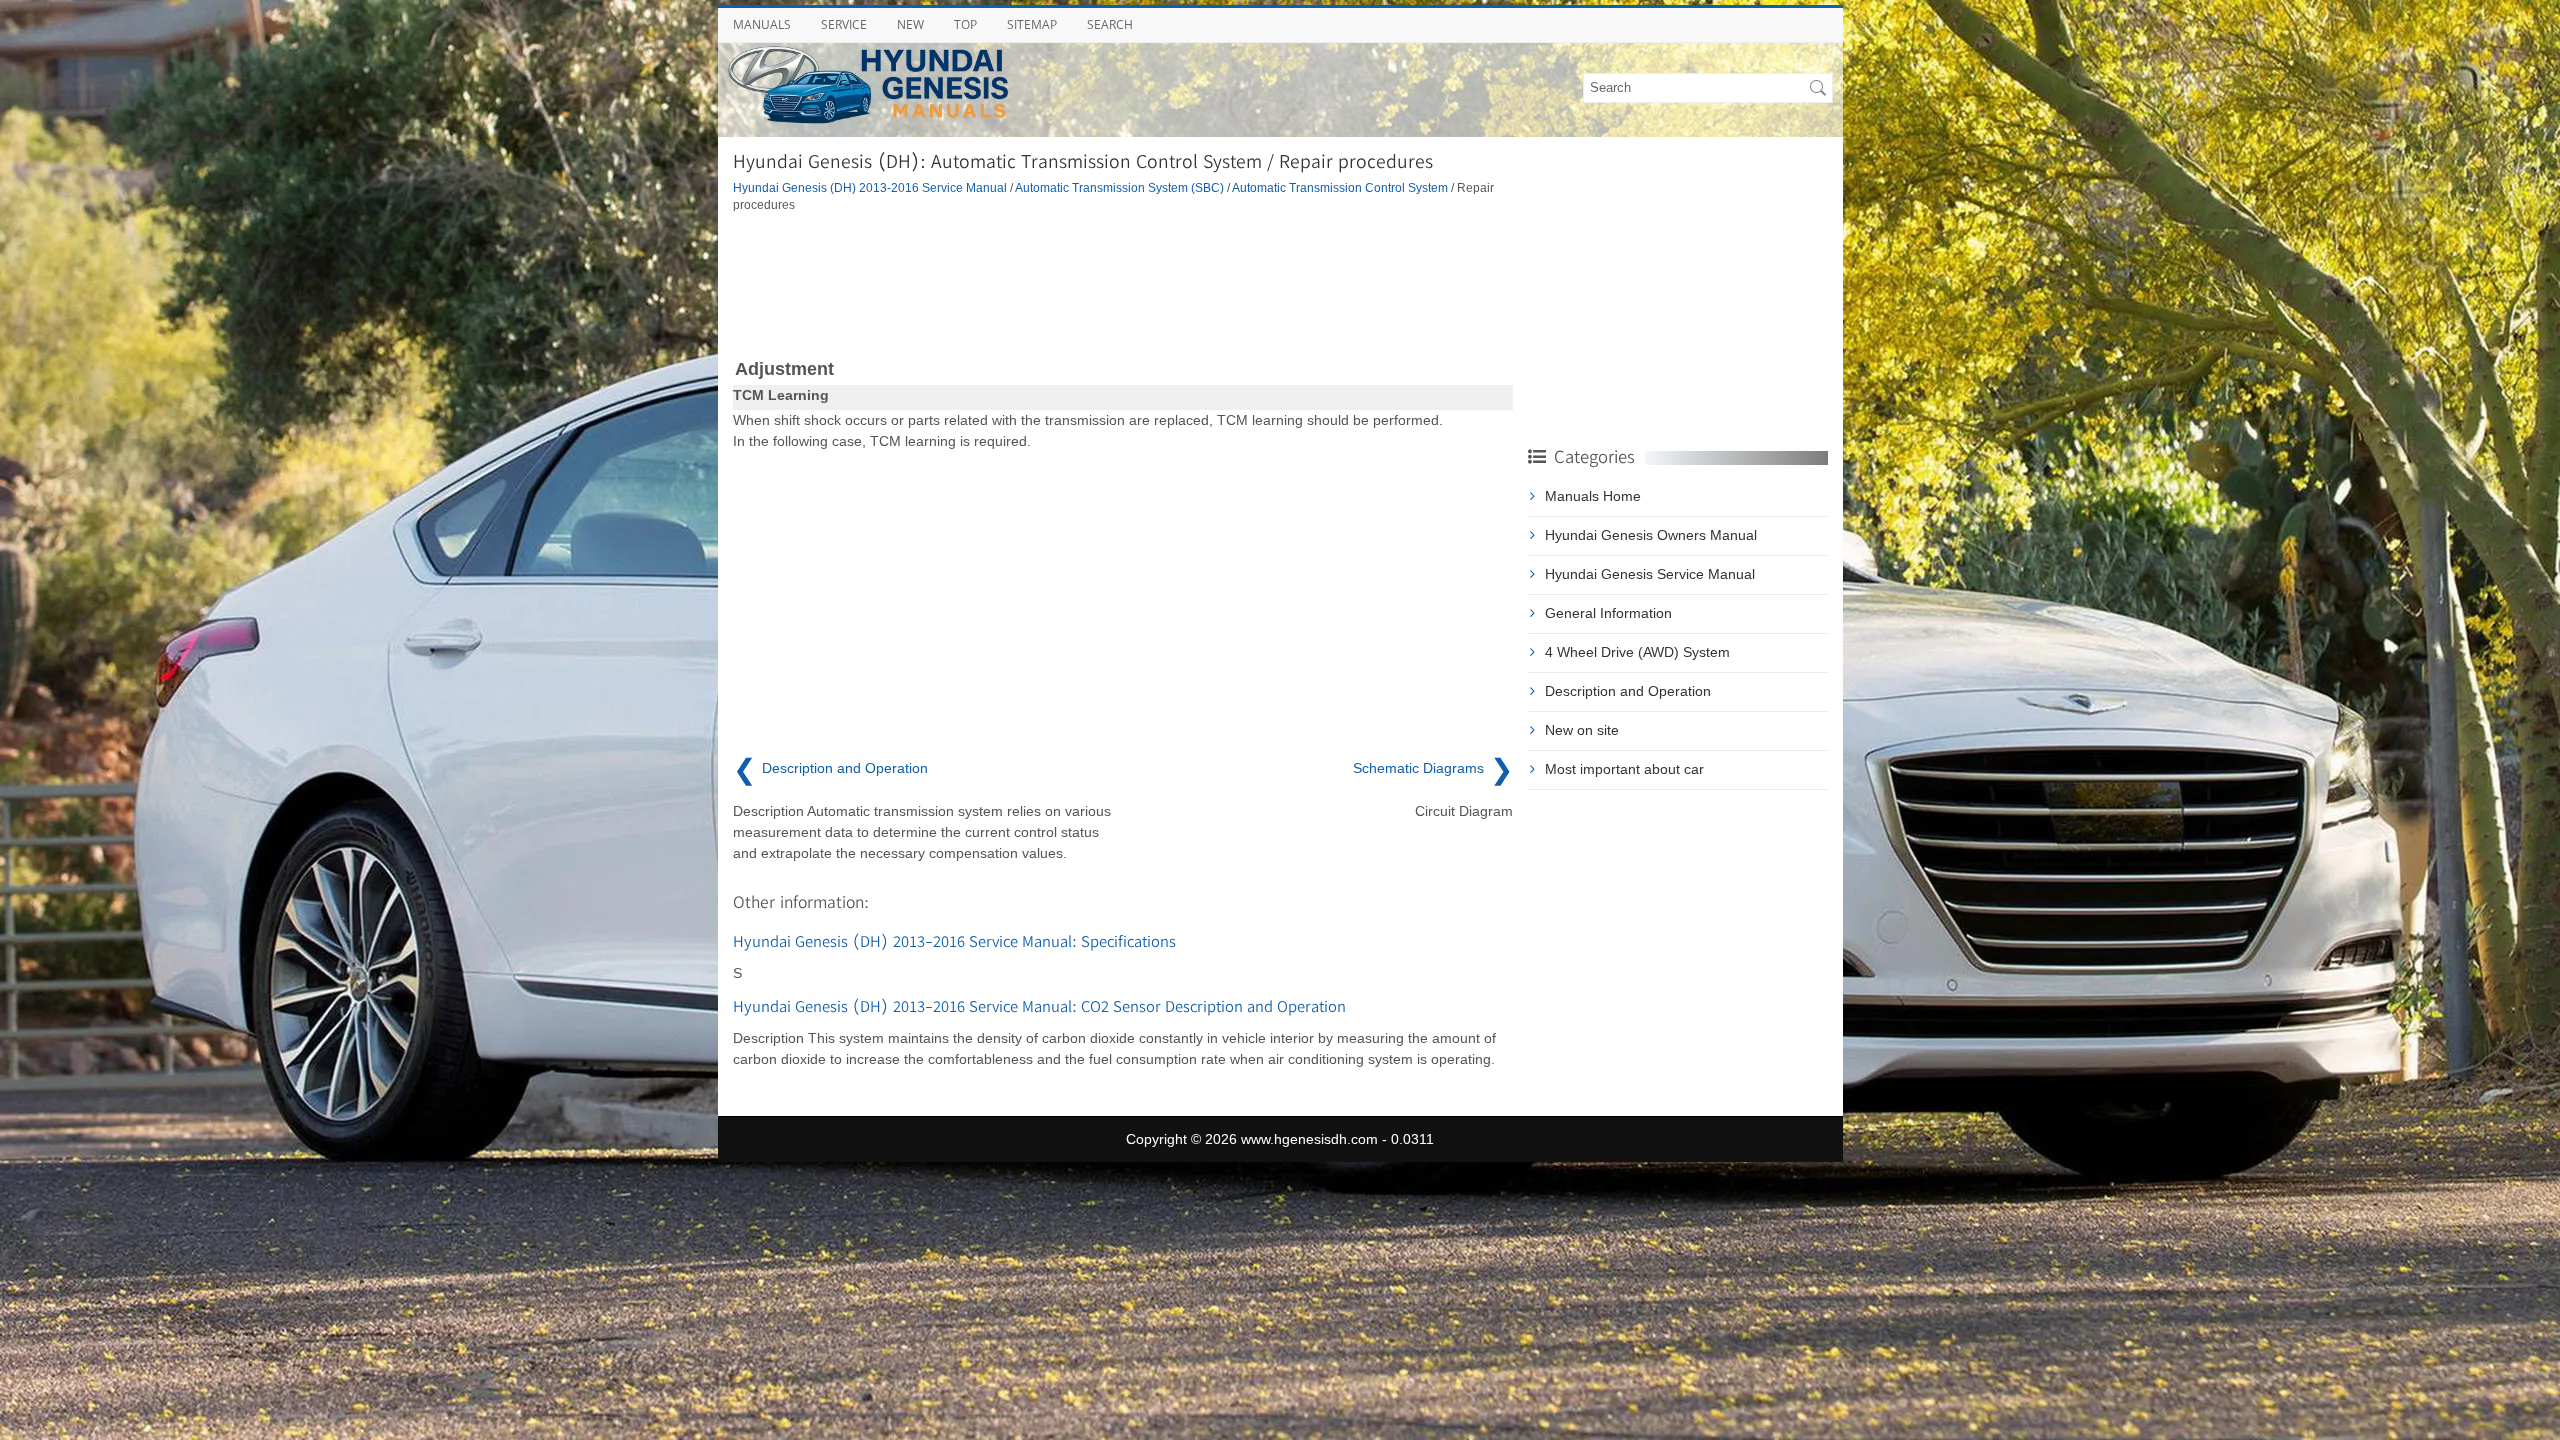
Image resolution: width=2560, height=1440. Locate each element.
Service (844, 24)
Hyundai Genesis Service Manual (1650, 574)
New (910, 24)
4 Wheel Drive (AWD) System (1637, 652)
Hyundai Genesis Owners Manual (1651, 535)
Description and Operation (1628, 691)
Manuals (762, 24)
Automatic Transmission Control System (1340, 187)
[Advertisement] (1123, 284)
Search (1110, 24)
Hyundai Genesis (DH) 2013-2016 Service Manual (870, 187)
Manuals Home (1593, 496)
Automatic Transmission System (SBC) (1119, 187)
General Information (1608, 613)
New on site (1582, 730)
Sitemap (1032, 24)
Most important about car (1624, 769)
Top (965, 24)
